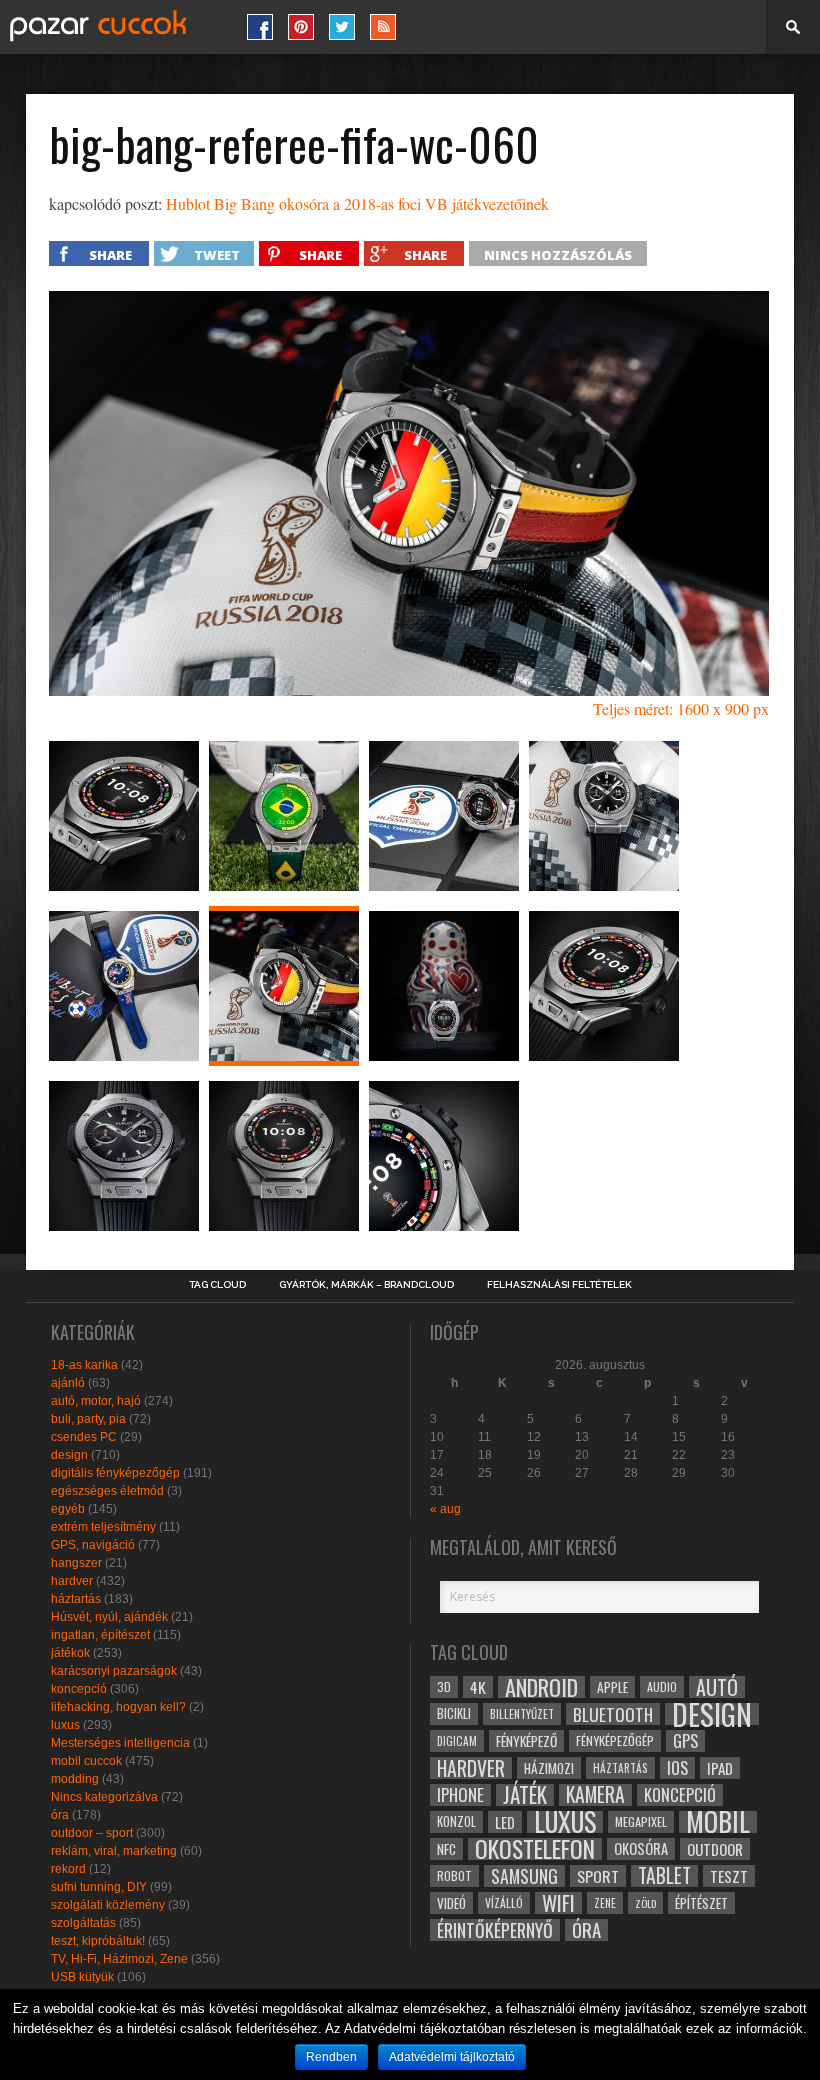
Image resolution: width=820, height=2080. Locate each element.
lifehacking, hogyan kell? (118, 1707)
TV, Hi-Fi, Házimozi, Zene (119, 1959)
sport (598, 1876)
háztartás (76, 1599)
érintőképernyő (495, 1930)
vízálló (504, 1902)
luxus (65, 1725)
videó (451, 1903)
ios (677, 1768)
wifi (558, 1903)
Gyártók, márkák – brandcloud (366, 1285)
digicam (457, 1740)
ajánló (68, 1383)
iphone (460, 1795)
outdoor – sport (92, 1833)
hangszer (76, 1563)
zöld (645, 1903)
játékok (70, 1653)
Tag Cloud (217, 1285)
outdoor (715, 1849)
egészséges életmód (107, 1491)
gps (685, 1741)
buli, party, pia (88, 1419)
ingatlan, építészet (100, 1635)
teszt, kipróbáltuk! (98, 1941)
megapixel (641, 1821)
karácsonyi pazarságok (114, 1671)
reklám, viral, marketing (114, 1851)
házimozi (549, 1768)
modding (75, 1779)
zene (605, 1903)
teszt (729, 1876)
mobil (718, 1822)
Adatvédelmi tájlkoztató (452, 2057)
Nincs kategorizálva (104, 1797)
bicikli (454, 1713)
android (541, 1687)
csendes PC (84, 1437)
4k (478, 1687)
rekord (68, 1869)
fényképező (526, 1741)
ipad (720, 1768)
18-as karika (84, 1365)
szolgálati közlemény (108, 1905)
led (505, 1822)
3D (444, 1686)
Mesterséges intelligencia (120, 1743)
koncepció (79, 1689)
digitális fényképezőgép (115, 1473)
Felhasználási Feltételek (559, 1285)
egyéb (68, 1509)
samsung (524, 1876)
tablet (664, 1876)
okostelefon (535, 1849)
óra (60, 1815)
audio (662, 1686)
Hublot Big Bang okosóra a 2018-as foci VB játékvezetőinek (357, 203)
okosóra (641, 1848)
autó (717, 1687)
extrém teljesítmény (103, 1527)
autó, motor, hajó (96, 1401)
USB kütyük (82, 1977)
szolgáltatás (83, 1923)
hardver (72, 1581)
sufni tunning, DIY (99, 1887)
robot (454, 1875)
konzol (456, 1821)
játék (525, 1795)
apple (612, 1687)
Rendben (331, 2057)
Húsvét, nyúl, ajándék (109, 1617)
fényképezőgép (615, 1740)
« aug (445, 1509)
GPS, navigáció (93, 1545)
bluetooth (613, 1714)
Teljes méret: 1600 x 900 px (681, 708)
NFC (446, 1848)
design (69, 1455)
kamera (595, 1795)
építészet (701, 1903)
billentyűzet (522, 1713)
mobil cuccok (86, 1761)
